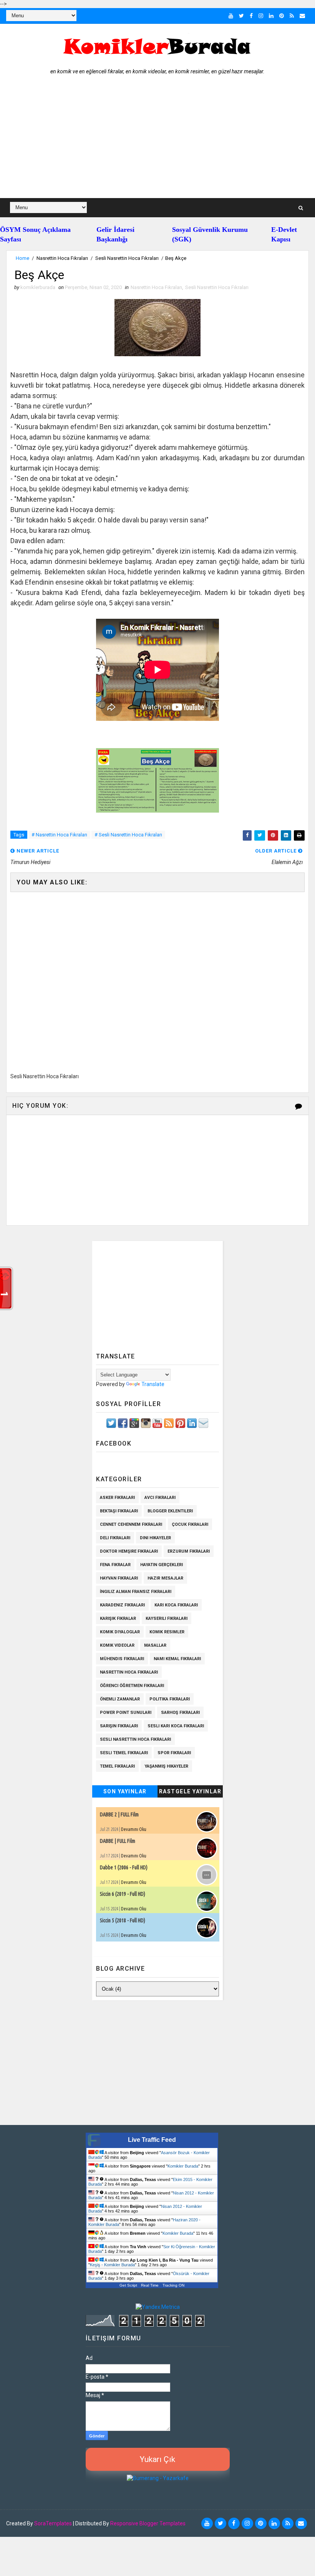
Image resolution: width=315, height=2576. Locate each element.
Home (22, 258)
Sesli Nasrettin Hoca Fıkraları (127, 258)
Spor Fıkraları (174, 1753)
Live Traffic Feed (152, 2140)
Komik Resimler (167, 1632)
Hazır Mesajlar (165, 1578)
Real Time (150, 2285)
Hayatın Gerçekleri (162, 1565)
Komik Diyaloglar (120, 1632)
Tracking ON (173, 2285)
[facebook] (251, 16)
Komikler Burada (183, 2166)
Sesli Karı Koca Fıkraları (176, 1726)
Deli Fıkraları (115, 1538)
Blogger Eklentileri (170, 1511)
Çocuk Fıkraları (190, 1524)
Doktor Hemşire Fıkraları (129, 1551)
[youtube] (231, 16)
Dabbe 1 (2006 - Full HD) (124, 1867)
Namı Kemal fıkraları (177, 1659)
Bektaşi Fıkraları (119, 1511)
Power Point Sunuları (126, 1713)
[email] (302, 16)
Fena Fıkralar (115, 1565)
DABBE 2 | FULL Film (119, 1814)
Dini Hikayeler (155, 1538)
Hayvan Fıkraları (119, 1578)
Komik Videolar (117, 1645)
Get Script (128, 2285)
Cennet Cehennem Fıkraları (131, 1524)
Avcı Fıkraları (160, 1498)
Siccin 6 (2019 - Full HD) (123, 1894)
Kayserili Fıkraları (167, 1618)
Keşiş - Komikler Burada (112, 2265)
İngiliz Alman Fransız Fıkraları (136, 1592)
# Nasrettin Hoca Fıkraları (59, 835)
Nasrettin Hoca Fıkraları (62, 258)
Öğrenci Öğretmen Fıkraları (132, 1686)
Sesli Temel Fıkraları (124, 1753)
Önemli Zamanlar (120, 1699)
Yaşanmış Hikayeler (166, 1766)
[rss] (292, 16)
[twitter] (241, 16)
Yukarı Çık (157, 2459)
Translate (153, 1384)
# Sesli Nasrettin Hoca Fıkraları (128, 835)
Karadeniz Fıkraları (122, 1605)
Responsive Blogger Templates (148, 2523)
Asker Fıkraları (117, 1498)
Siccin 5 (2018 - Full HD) (123, 1920)
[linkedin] (271, 16)
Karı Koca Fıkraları (176, 1605)
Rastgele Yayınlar (190, 1791)
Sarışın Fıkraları (119, 1726)
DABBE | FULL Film (118, 1841)
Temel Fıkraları (117, 1766)
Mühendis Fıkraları (122, 1659)
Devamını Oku (134, 1829)
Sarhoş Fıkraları (180, 1713)
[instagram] (261, 16)
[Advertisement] (158, 140)
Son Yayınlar (125, 1791)
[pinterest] (282, 16)
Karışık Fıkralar (118, 1618)
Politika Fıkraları (170, 1699)
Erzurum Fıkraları (189, 1551)
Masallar (155, 1645)
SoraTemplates (53, 2523)
